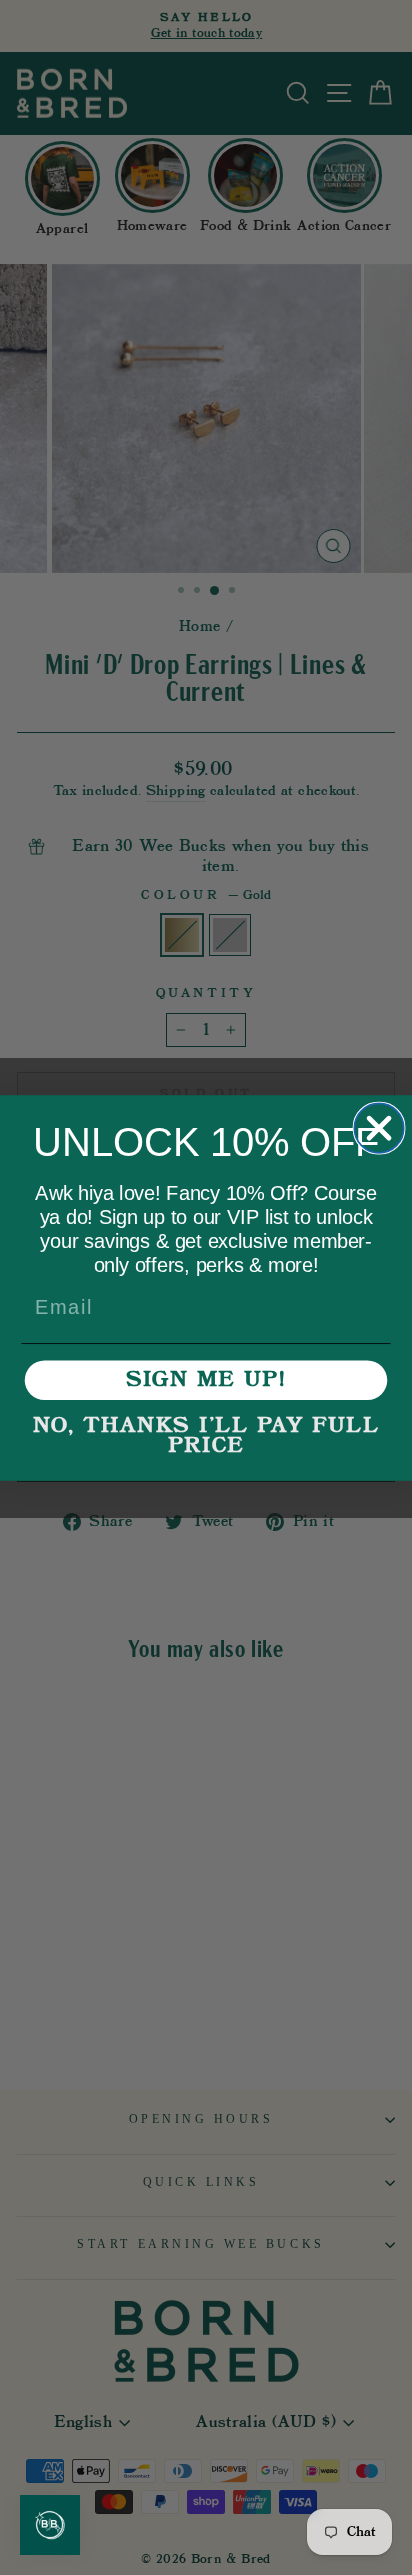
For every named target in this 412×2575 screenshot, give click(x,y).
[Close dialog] (378, 1127)
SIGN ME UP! (206, 1380)
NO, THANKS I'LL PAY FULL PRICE (206, 1436)
